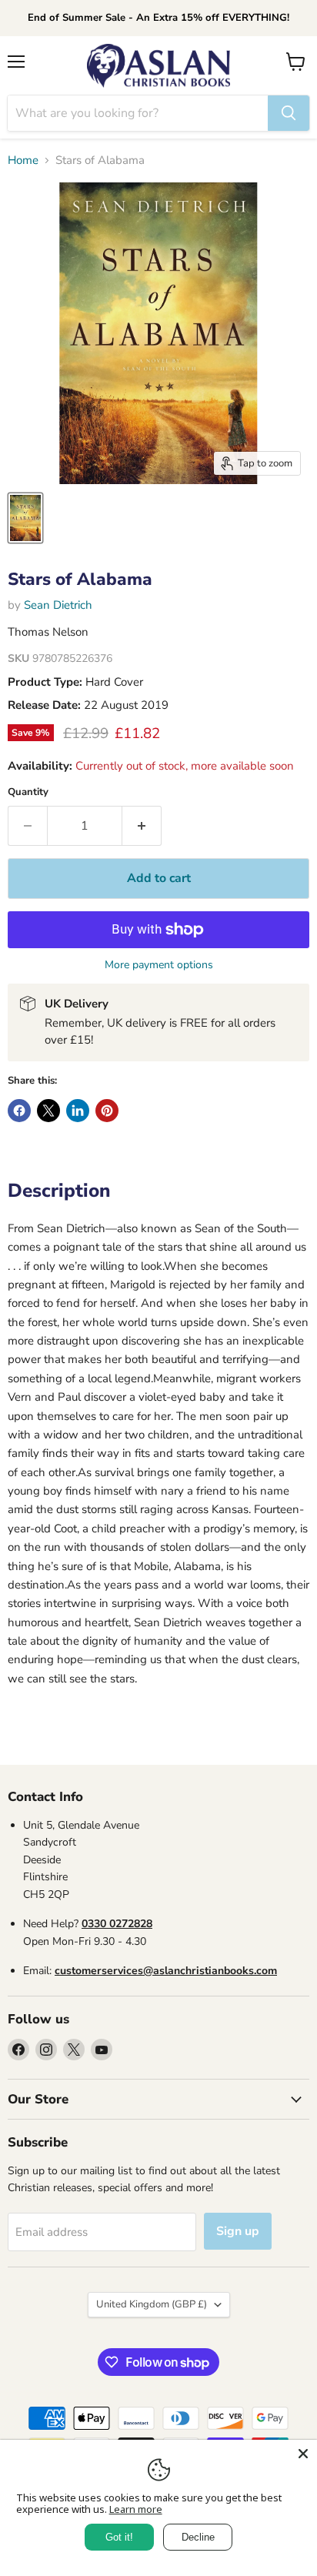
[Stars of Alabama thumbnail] (25, 518)
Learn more (136, 2509)
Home (23, 160)
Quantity (28, 792)
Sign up (238, 2231)
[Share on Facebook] (19, 1111)
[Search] (289, 113)
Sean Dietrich (58, 605)
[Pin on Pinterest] (107, 1111)
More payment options (159, 965)
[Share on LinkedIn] (78, 1111)
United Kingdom (152, 2304)
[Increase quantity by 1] (142, 826)
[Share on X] (48, 1111)
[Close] (303, 2454)
